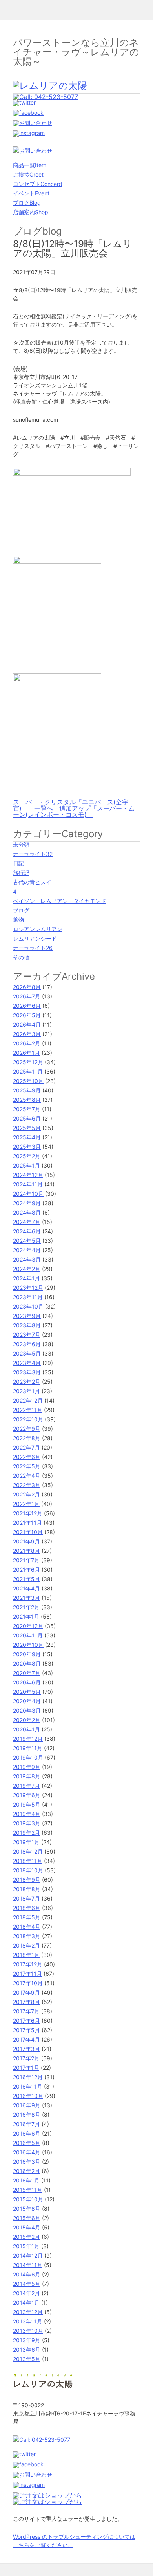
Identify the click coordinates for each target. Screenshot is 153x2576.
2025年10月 (28, 1081)
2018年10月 (28, 1870)
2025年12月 (28, 1062)
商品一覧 (30, 165)
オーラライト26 (33, 948)
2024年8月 (27, 1212)
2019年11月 (28, 1748)
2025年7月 (27, 1109)
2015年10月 (28, 2199)
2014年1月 (26, 2303)
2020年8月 (27, 1663)
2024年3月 (27, 1259)
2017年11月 (27, 1974)
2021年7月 (26, 1560)
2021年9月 (26, 1541)
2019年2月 (26, 1833)
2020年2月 (27, 1720)
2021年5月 (26, 1579)
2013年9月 (27, 2340)
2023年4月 (27, 1363)
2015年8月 (27, 2209)
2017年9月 (26, 1992)
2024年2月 (27, 1269)
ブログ (27, 203)
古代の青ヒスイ (32, 882)
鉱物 (18, 920)
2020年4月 (27, 1701)
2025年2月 (27, 1156)
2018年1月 (26, 1955)
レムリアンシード (35, 938)
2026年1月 (26, 1053)
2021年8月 (26, 1551)
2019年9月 (27, 1767)
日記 (18, 863)
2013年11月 (28, 2321)
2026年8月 (27, 987)
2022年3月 (27, 1485)
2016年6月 (27, 2133)
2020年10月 (28, 1645)
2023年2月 (27, 1382)
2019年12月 (28, 1739)
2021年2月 (26, 1607)
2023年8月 (27, 1325)
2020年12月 (28, 1626)
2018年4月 (27, 1927)
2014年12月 (28, 2256)
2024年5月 (27, 1241)
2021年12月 (28, 1513)
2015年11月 (28, 2190)
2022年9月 (27, 1429)
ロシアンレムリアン (38, 929)
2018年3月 (27, 1936)
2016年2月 (26, 2171)
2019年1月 (26, 1842)
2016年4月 (27, 2152)
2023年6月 (27, 1344)
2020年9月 (27, 1654)
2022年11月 (28, 1410)
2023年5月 (27, 1353)
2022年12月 (28, 1400)
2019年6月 (27, 1795)
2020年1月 (26, 1729)
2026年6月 (27, 1006)
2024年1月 (26, 1278)
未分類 (21, 844)
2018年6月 (27, 1908)
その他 (21, 957)
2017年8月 (26, 2002)
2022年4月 (27, 1476)
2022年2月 (26, 1494)
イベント (31, 193)
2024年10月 (28, 1194)
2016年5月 (27, 2143)
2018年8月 (27, 1889)
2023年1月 (26, 1391)
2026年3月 (27, 1034)
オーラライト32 (33, 854)
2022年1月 (26, 1504)
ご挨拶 (28, 174)
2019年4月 (27, 1814)
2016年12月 (28, 2077)
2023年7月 (27, 1335)
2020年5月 (27, 1692)
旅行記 (21, 873)
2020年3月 (27, 1710)
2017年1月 (26, 2068)
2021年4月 (26, 1588)
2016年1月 (26, 2180)
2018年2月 (26, 1945)
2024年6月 (27, 1231)
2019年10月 (28, 1757)
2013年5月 (27, 2359)
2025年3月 (27, 1147)
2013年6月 (27, 2349)
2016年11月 (28, 2086)
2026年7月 (27, 996)
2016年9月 (27, 2105)
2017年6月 (26, 2021)
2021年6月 (26, 1570)
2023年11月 (28, 1297)
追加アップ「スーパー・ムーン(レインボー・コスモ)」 (74, 811)
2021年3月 (26, 1598)
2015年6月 (27, 2218)
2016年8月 (27, 2115)
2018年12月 (28, 1851)
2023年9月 (27, 1316)
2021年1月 (26, 1617)
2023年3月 (27, 1372)
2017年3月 (26, 2049)
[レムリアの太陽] (50, 86)
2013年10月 (28, 2331)
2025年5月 (27, 1128)
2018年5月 (27, 1917)
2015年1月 (26, 2246)
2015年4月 (27, 2227)
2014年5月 (27, 2284)
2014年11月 (28, 2265)
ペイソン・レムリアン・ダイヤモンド (60, 901)
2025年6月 (27, 1118)
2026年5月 (27, 1015)
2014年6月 (27, 2274)
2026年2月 (27, 1043)
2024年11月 (28, 1184)
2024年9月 (27, 1203)
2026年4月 (27, 1024)
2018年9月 (27, 1880)
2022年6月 (27, 1457)
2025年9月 (27, 1090)
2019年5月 (27, 1804)
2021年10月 (28, 1532)
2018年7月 (26, 1898)
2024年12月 (28, 1175)
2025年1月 (26, 1165)
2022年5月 (27, 1466)
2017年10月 (28, 1983)
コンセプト (38, 184)
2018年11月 (28, 1861)
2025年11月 (28, 1071)
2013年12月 (28, 2312)
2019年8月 (27, 1776)
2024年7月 (27, 1222)
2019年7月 (26, 1786)
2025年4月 (27, 1137)
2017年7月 (26, 2011)
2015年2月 (26, 2237)
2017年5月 (26, 2030)
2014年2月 (26, 2293)
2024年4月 (27, 1250)
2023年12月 (28, 1288)
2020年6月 (27, 1682)
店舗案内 (31, 212)
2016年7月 (26, 2124)
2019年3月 (27, 1823)
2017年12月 (28, 1964)
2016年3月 (27, 2162)
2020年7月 (27, 1673)
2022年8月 (27, 1438)
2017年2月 (26, 2058)
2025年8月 (27, 1100)
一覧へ (44, 808)
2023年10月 (28, 1306)
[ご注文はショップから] (47, 2495)
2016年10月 (28, 2096)
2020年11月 (28, 1635)
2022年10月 (28, 1419)
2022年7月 (26, 1447)
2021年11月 (27, 1523)
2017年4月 (26, 2039)
